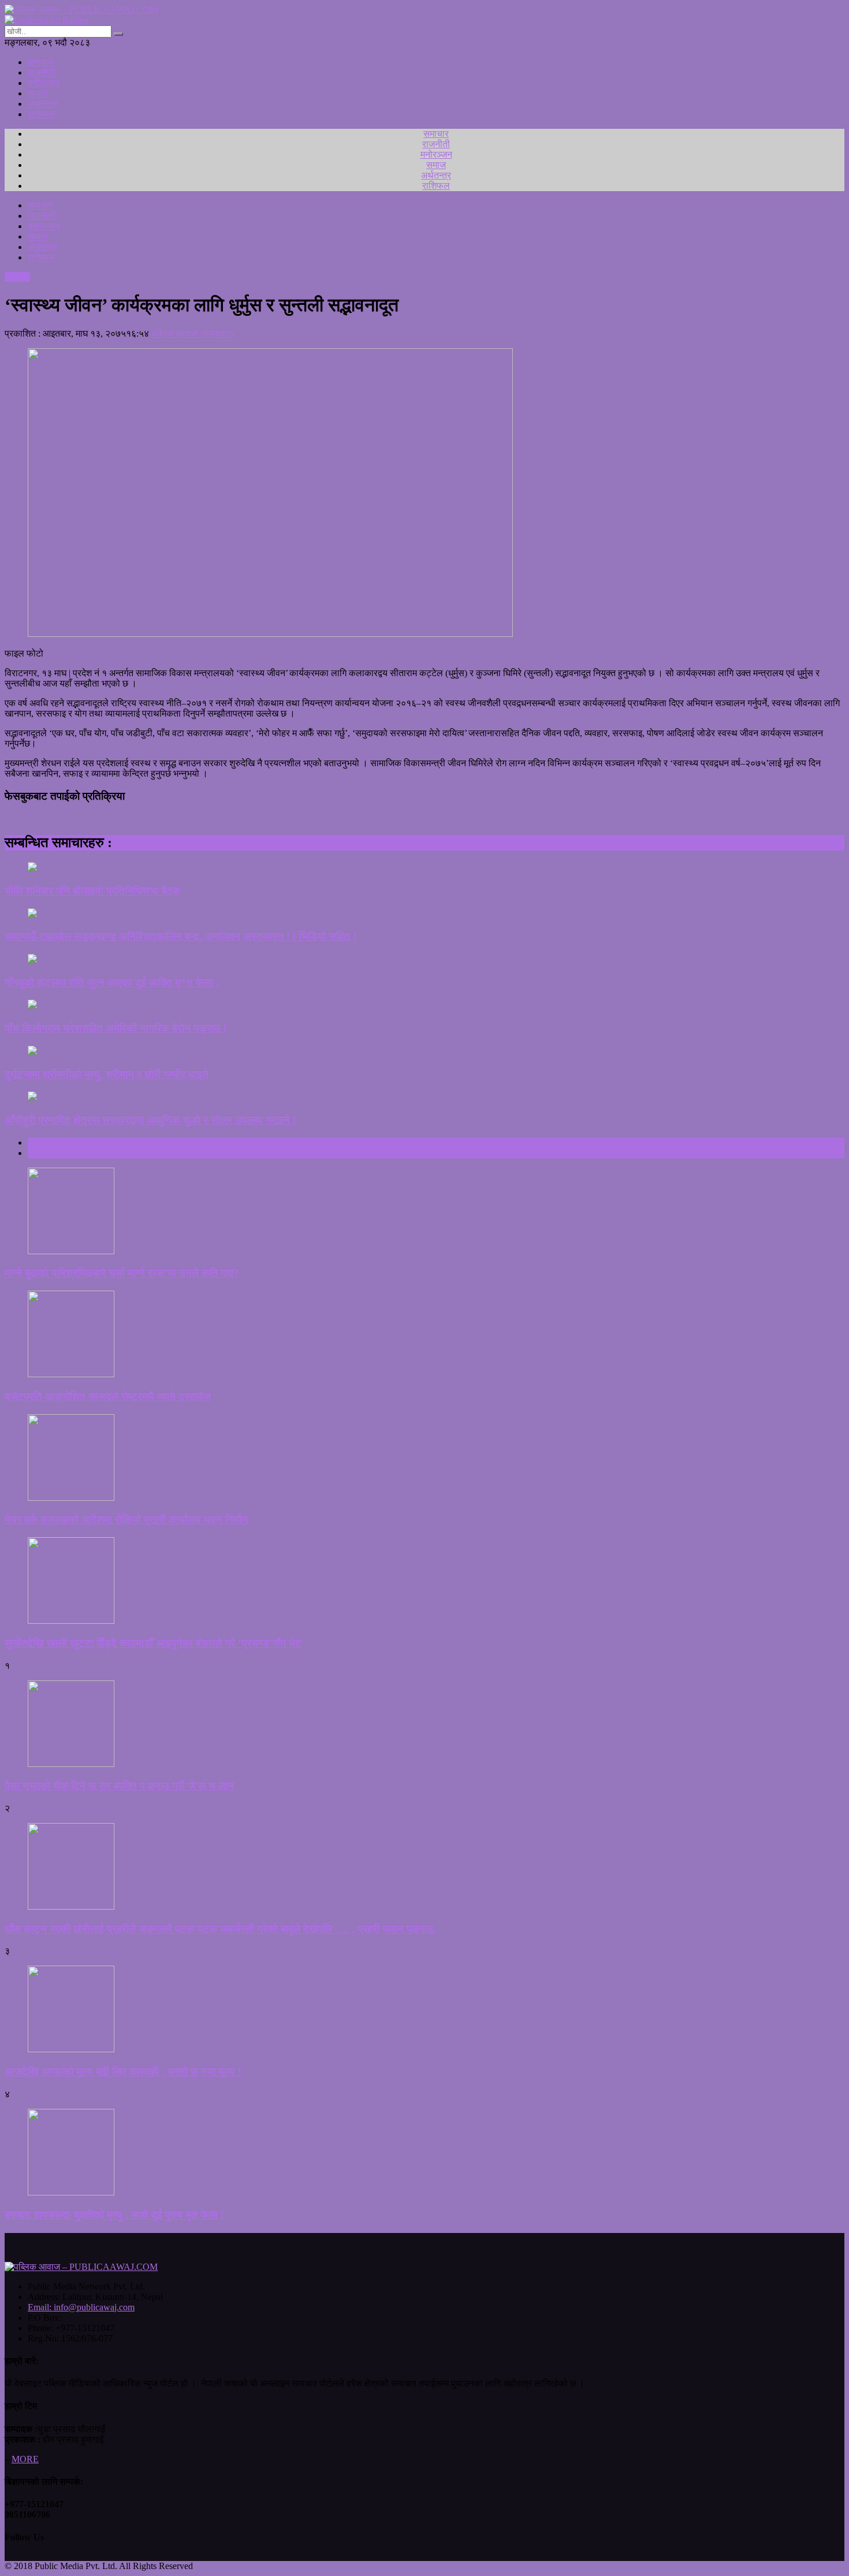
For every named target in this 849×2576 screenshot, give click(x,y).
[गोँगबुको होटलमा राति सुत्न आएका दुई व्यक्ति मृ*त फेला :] (425, 960)
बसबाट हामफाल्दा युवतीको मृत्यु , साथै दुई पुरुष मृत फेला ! (114, 2215)
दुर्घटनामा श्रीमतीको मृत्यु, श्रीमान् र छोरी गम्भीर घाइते (107, 1074)
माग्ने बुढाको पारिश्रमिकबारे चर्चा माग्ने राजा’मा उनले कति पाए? (122, 1273)
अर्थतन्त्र (43, 104)
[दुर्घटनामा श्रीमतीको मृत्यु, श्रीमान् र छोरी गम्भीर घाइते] (425, 1052)
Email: (81, 2307)
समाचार (40, 62)
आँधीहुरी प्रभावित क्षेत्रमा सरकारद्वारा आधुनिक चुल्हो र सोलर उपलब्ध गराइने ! (150, 1120)
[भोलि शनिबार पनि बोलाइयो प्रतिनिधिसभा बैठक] (425, 868)
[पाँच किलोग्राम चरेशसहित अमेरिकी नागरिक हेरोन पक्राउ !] (425, 1005)
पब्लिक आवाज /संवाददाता (193, 333)
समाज (38, 93)
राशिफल (42, 114)
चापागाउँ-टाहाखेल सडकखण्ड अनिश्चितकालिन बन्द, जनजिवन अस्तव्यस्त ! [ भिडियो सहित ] (180, 936)
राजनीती (42, 72)
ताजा (36, 1142)
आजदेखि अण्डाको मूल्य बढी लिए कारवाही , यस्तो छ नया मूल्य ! (123, 2072)
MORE (25, 2459)
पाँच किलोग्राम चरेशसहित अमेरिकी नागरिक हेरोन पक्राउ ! (116, 1028)
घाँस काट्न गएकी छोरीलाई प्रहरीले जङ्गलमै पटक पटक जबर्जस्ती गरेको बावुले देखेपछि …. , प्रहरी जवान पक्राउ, (220, 1929)
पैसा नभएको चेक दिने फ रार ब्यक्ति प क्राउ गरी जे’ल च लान (119, 1786)
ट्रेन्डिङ (41, 1153)
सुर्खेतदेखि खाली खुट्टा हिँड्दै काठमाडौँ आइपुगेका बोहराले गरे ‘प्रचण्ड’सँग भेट (153, 1643)
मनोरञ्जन (44, 83)
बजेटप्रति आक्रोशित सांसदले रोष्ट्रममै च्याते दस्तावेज (108, 1397)
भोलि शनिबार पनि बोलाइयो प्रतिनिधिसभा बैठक (92, 891)
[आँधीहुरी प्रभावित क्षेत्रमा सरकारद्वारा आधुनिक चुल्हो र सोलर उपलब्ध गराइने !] (425, 1097)
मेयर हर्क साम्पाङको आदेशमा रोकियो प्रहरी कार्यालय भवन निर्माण (126, 1520)
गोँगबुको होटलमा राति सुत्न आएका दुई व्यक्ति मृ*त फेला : (112, 983)
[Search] (118, 34)
